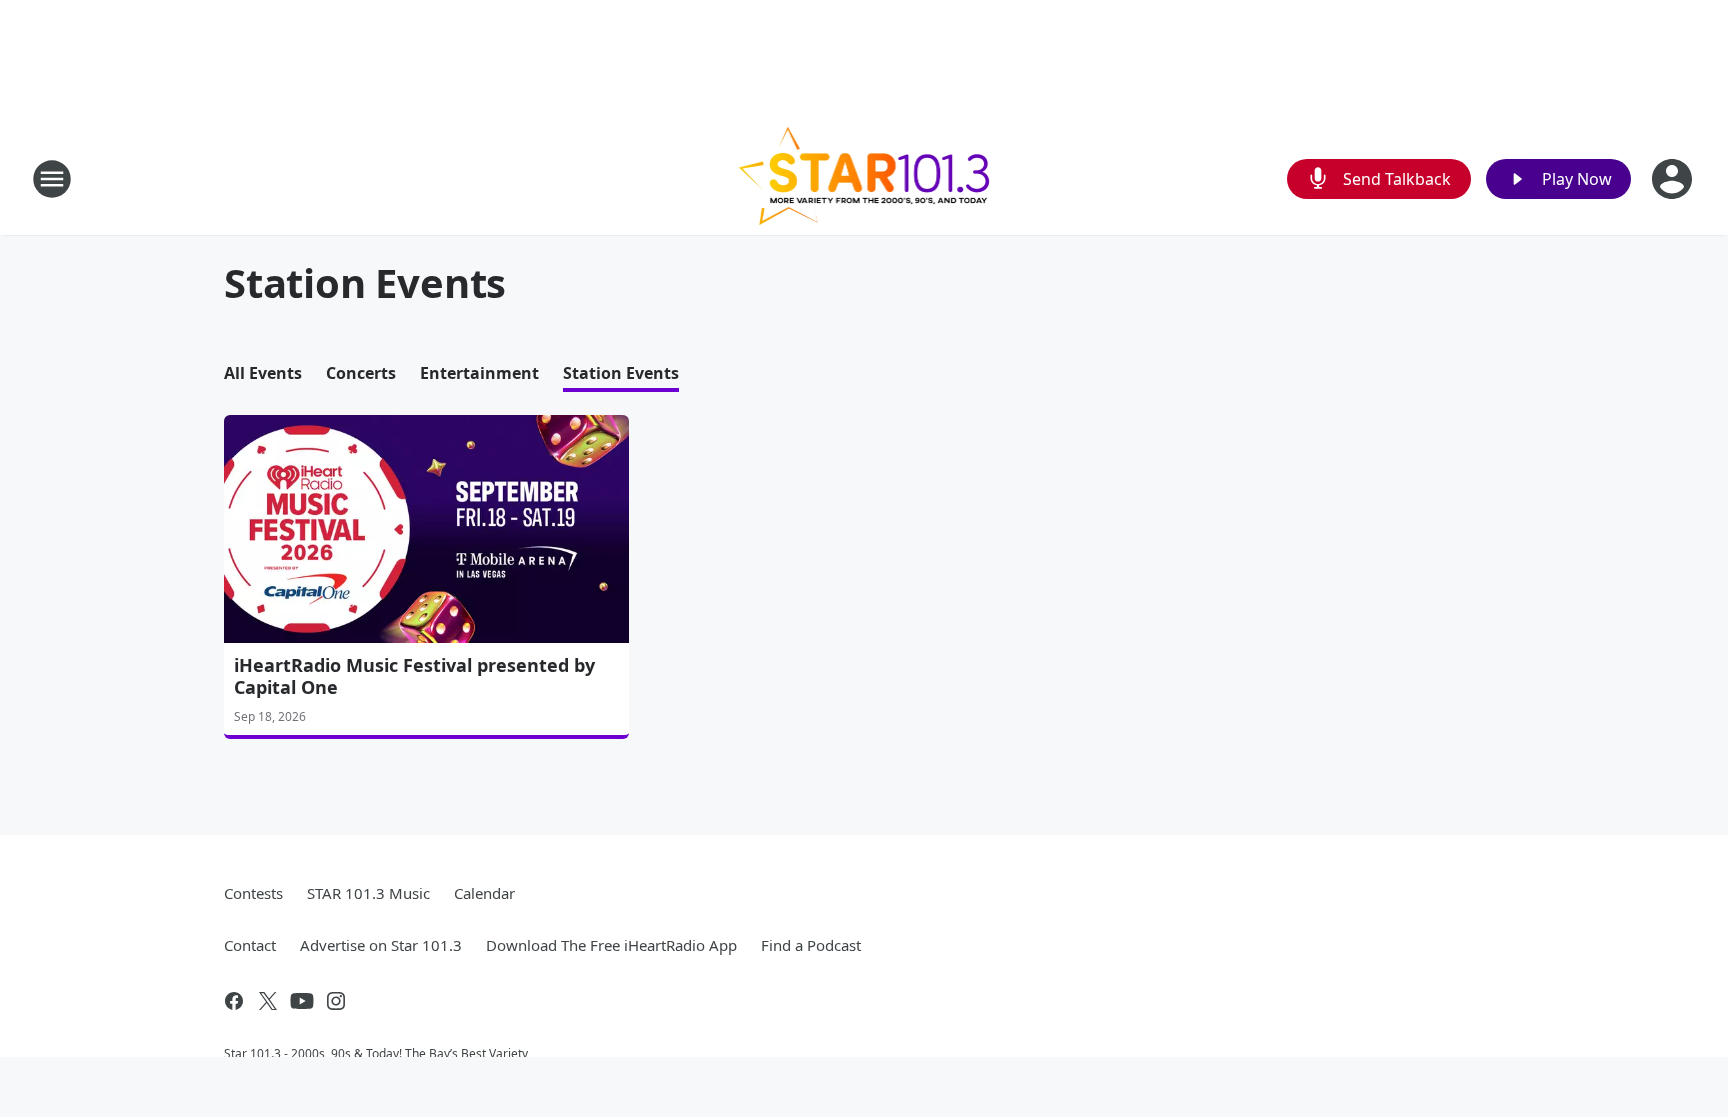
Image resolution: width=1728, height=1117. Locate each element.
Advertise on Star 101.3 (381, 945)
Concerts (361, 373)
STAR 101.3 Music (368, 893)
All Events (263, 373)
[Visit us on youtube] (302, 1001)
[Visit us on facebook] (234, 1001)
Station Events (621, 373)
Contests (253, 893)
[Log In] (1674, 179)
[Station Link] (864, 178)
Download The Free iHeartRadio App (611, 945)
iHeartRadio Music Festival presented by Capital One (414, 676)
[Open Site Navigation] (52, 179)
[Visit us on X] (268, 1001)
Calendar (484, 893)
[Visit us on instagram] (336, 1001)
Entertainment (479, 373)
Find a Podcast (811, 945)
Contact (250, 945)
